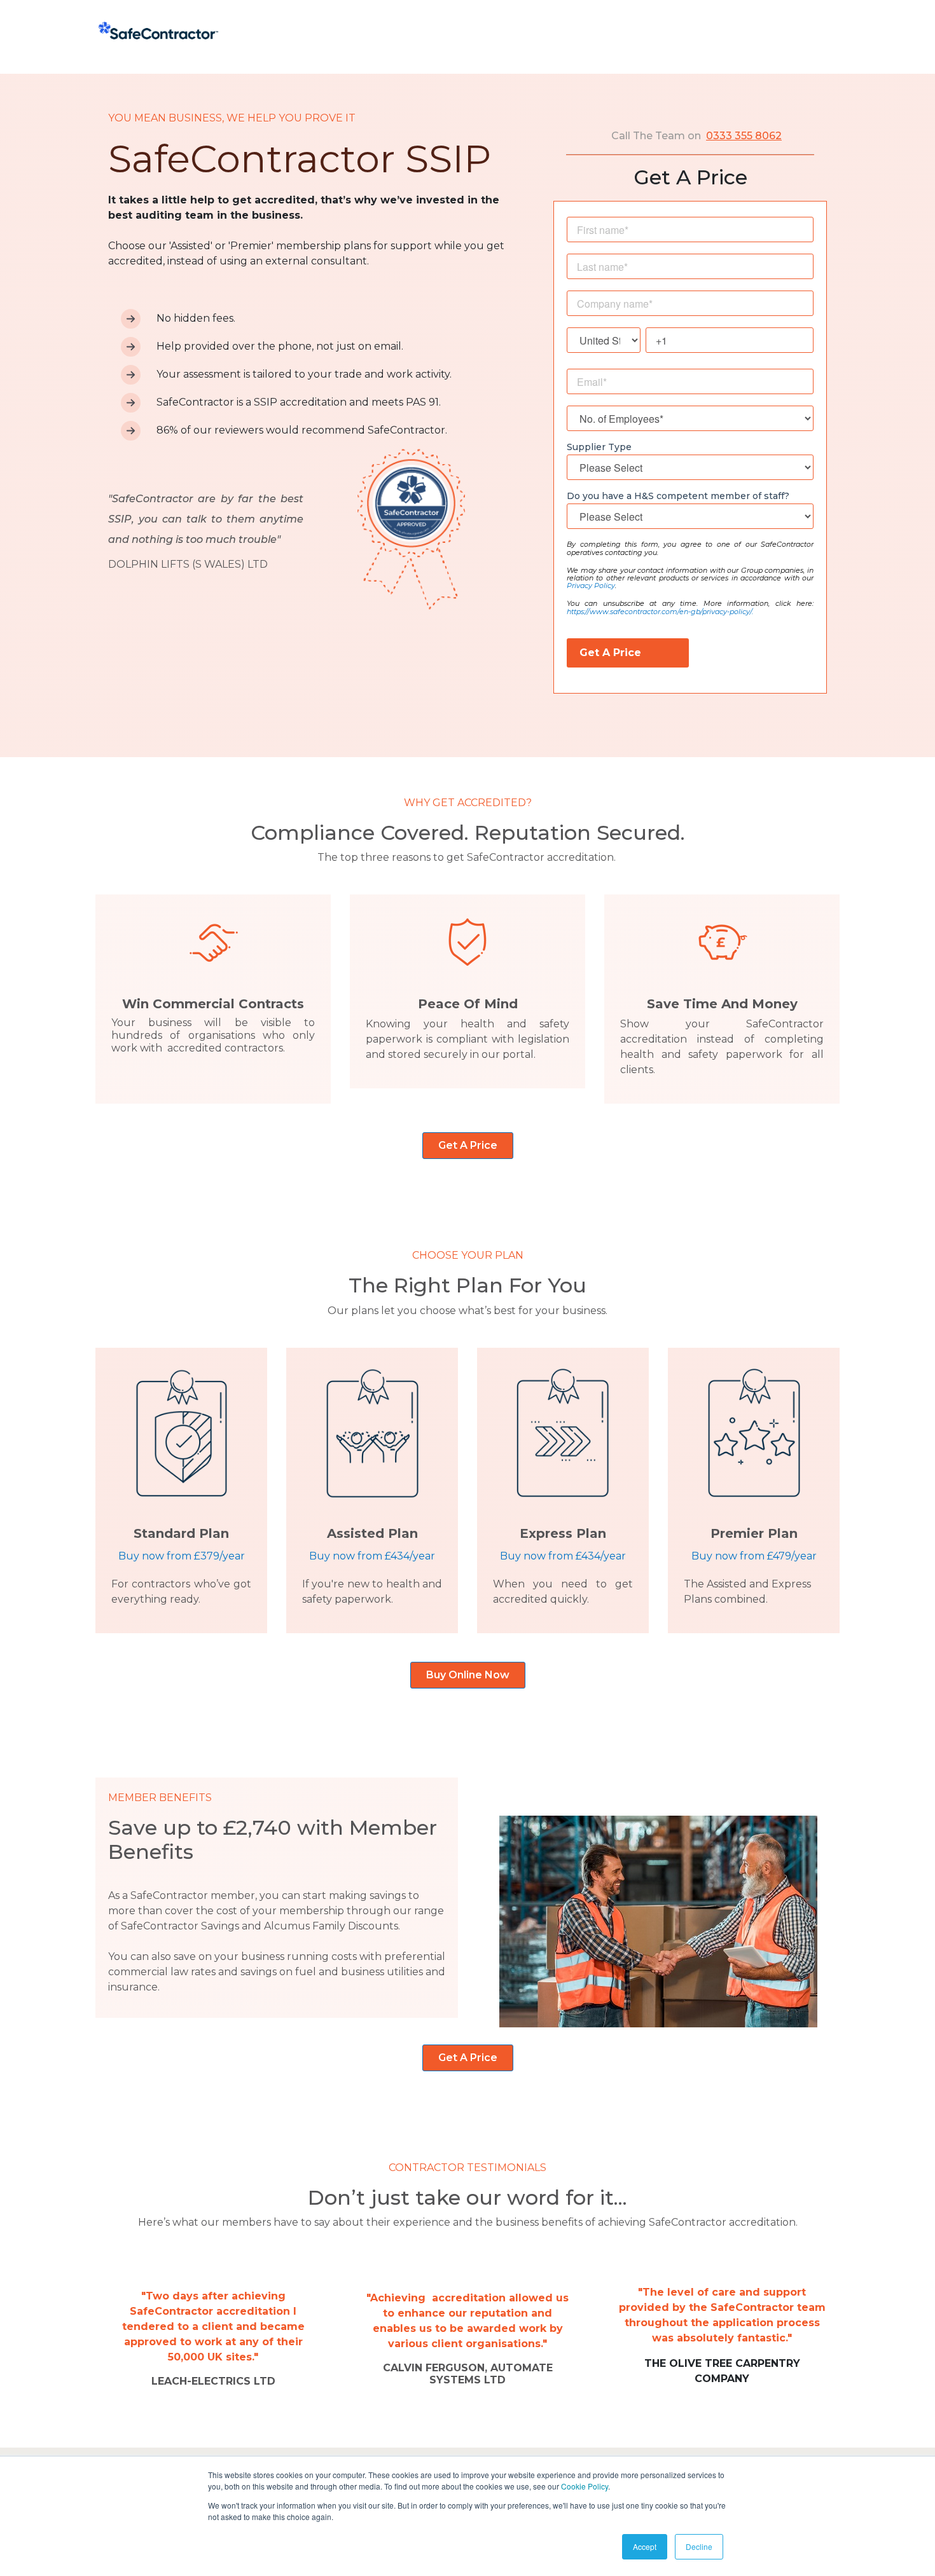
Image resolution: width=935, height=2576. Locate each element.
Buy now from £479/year (754, 1556)
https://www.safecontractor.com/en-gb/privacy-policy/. (660, 612)
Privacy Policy (591, 586)
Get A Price (468, 1145)
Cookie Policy (585, 2486)
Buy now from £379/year (182, 1556)
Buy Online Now (468, 1675)
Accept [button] (645, 2546)
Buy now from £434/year (372, 1556)
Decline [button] (699, 2546)
